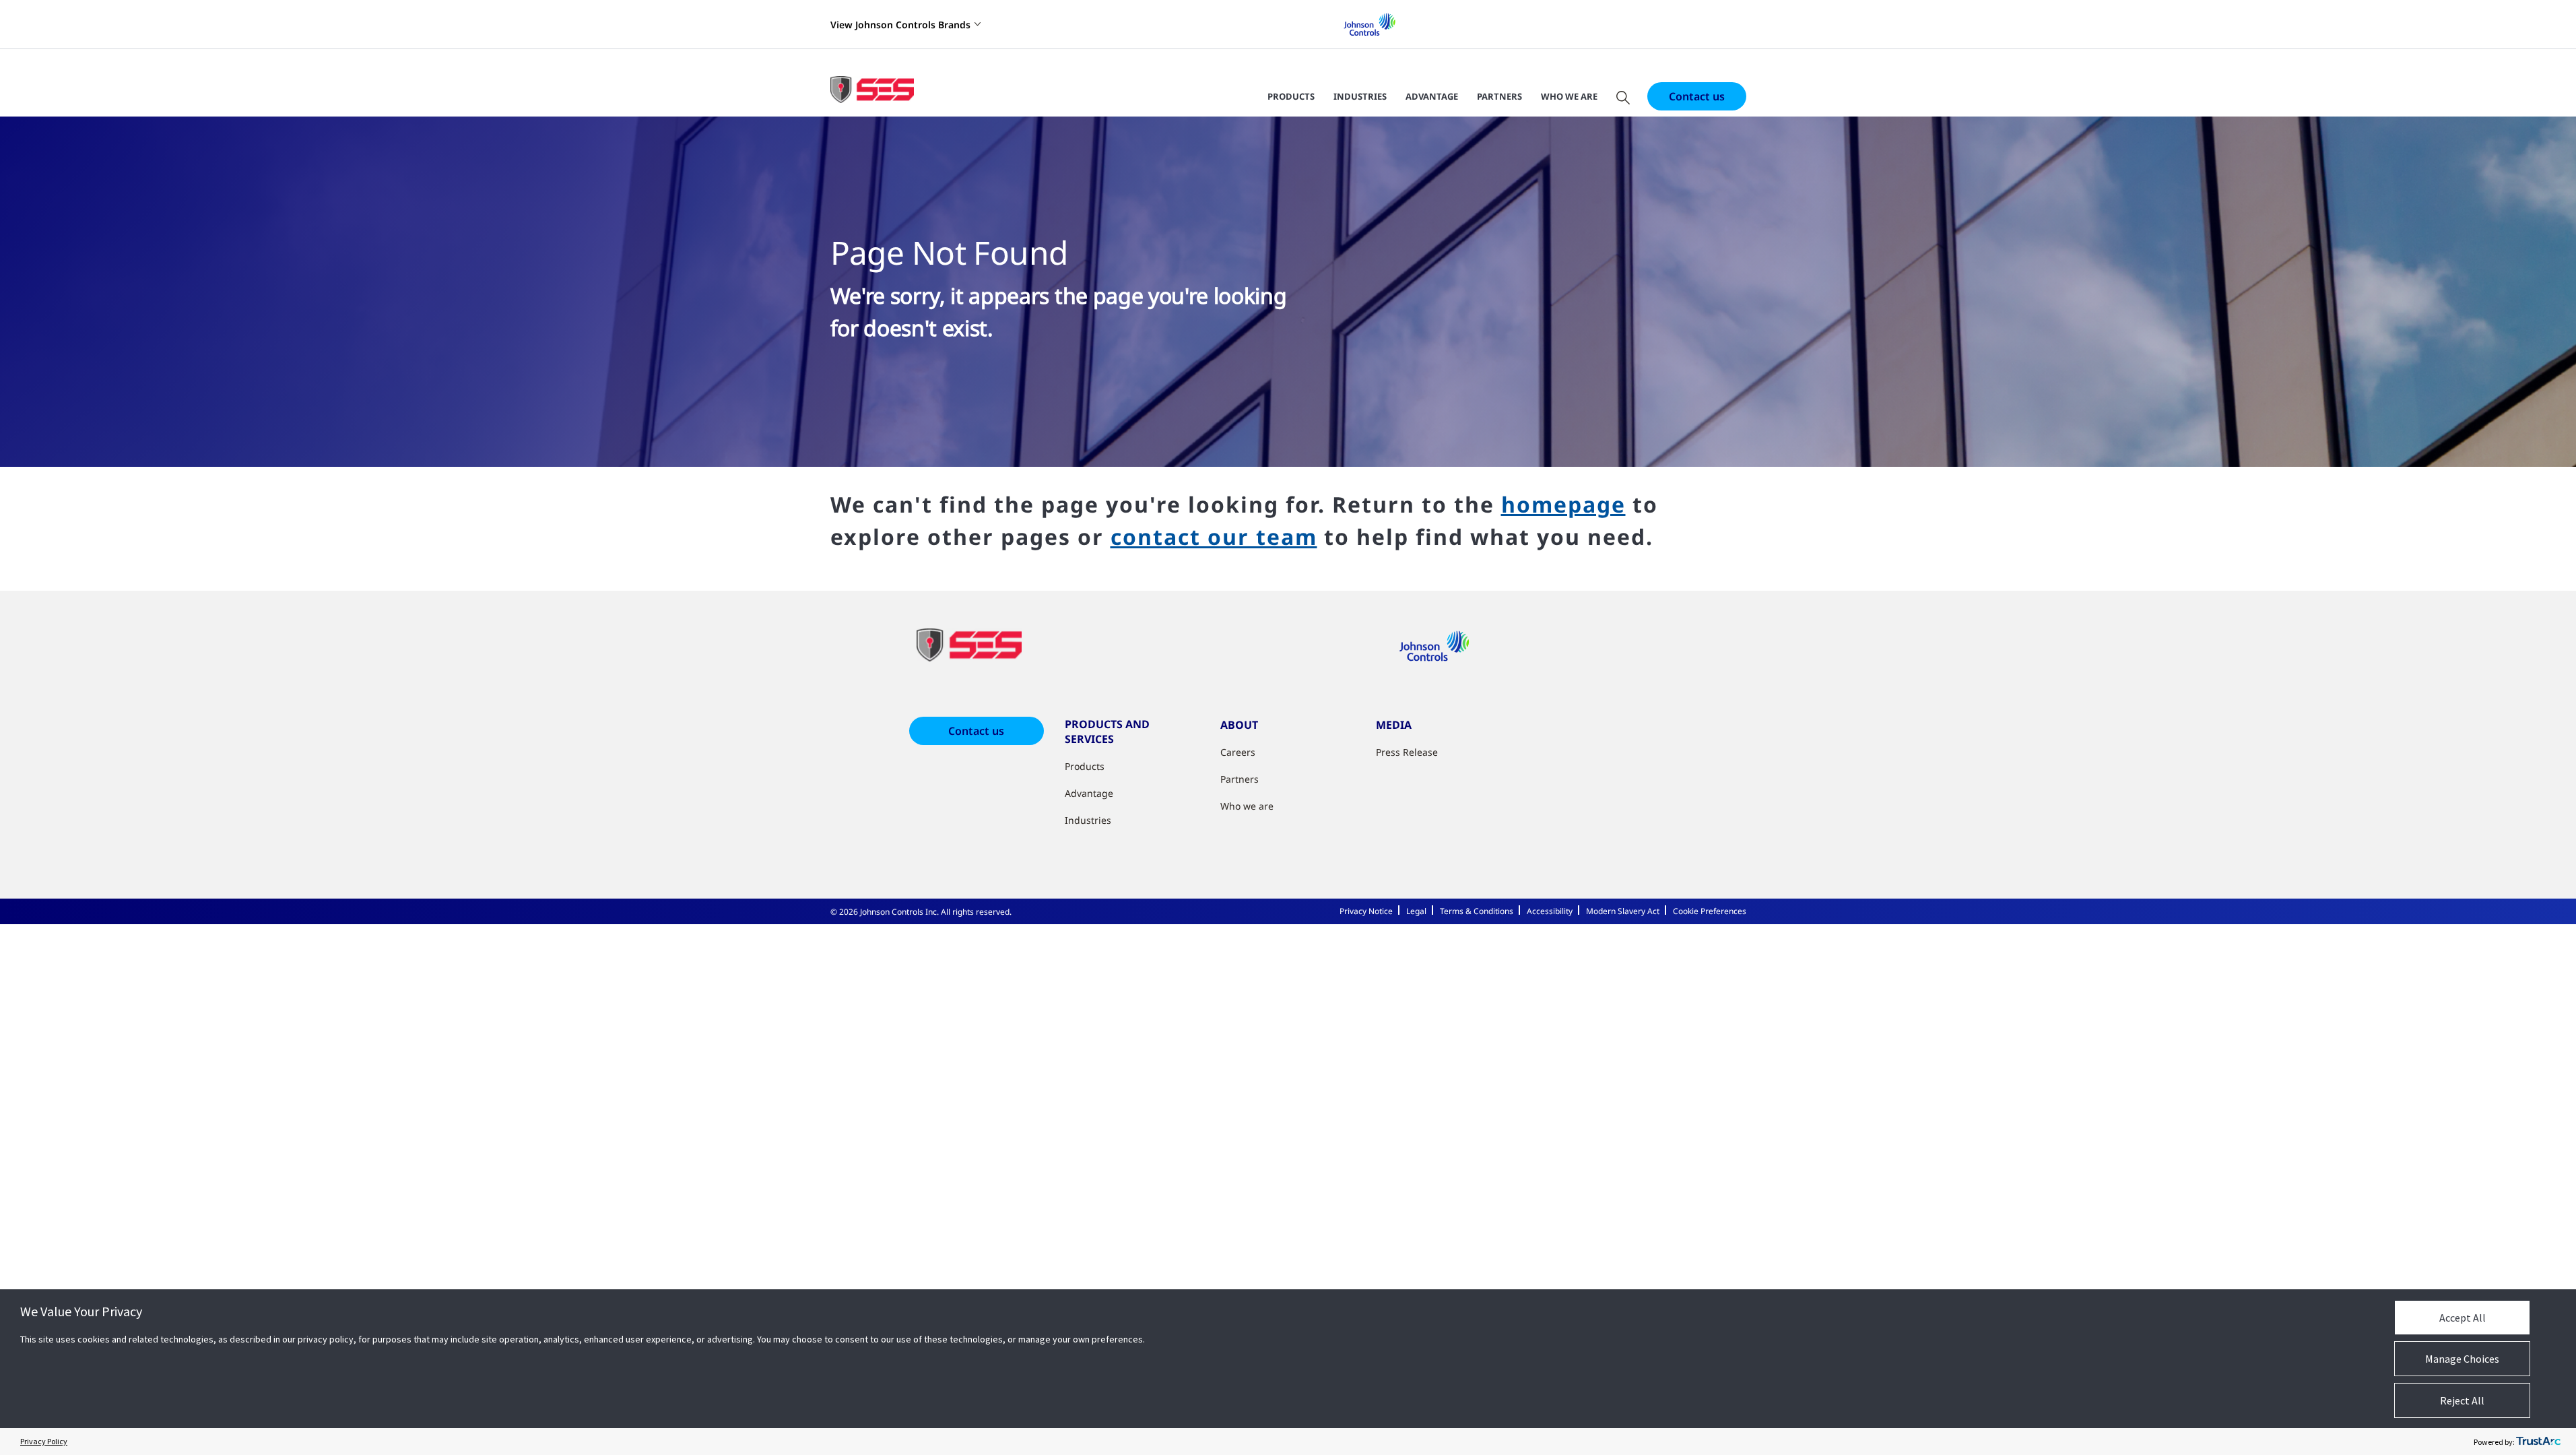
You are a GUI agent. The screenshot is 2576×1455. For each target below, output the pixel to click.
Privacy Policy (44, 1441)
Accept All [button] (2463, 1318)
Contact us (1697, 96)
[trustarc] (2538, 1442)
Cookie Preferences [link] (1710, 911)
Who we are (1569, 96)
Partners (1499, 96)
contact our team (1214, 537)
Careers (1238, 752)
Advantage (1432, 96)
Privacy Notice (1366, 911)
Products (1291, 96)
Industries (1360, 96)
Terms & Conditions (1477, 911)
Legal (1416, 911)
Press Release (1407, 752)
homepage (1563, 504)
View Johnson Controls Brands (900, 25)
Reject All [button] (2462, 1400)
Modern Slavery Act (1623, 911)
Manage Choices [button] (2462, 1359)
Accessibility (1550, 911)
